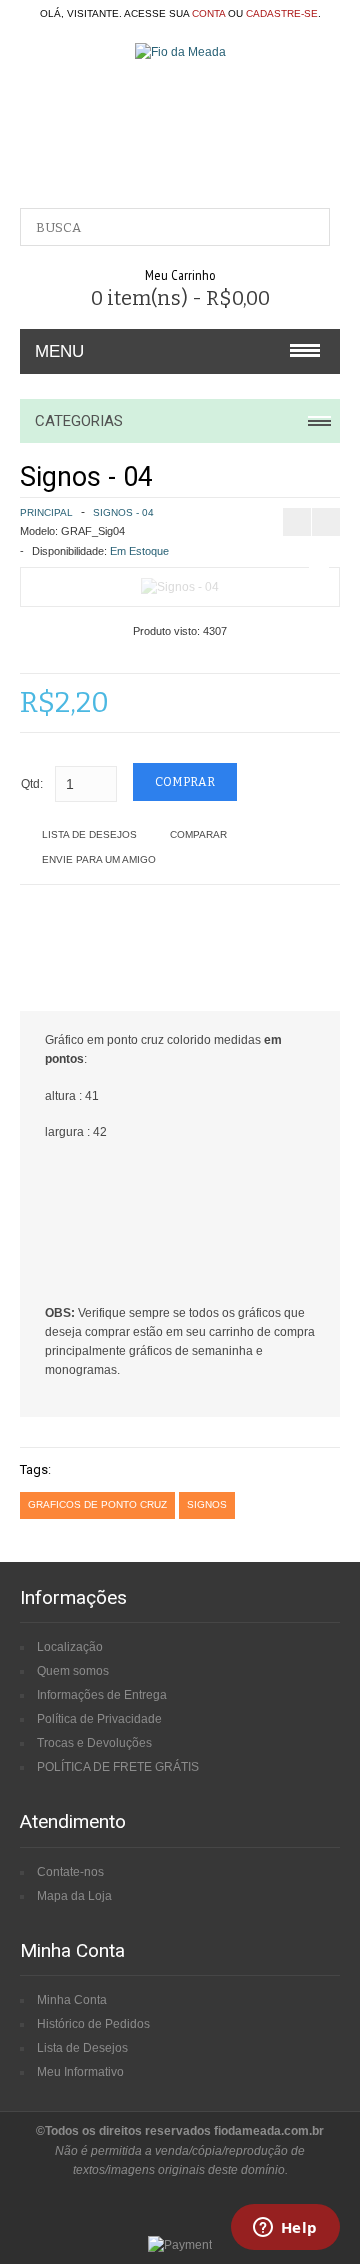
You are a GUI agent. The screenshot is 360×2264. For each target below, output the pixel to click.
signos (207, 1504)
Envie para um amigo (99, 859)
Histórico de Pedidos (93, 2024)
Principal (46, 512)
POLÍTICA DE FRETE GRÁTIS (118, 1767)
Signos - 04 (123, 512)
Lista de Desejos (89, 834)
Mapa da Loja (74, 1896)
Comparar (198, 834)
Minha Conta (72, 2000)
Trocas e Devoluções (94, 1743)
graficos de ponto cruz (97, 1504)
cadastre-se (282, 13)
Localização (70, 1647)
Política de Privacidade (99, 1719)
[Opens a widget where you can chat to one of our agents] (285, 2229)
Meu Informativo (80, 2072)
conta (208, 13)
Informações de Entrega (102, 1695)
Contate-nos (70, 1872)
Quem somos (73, 1671)
